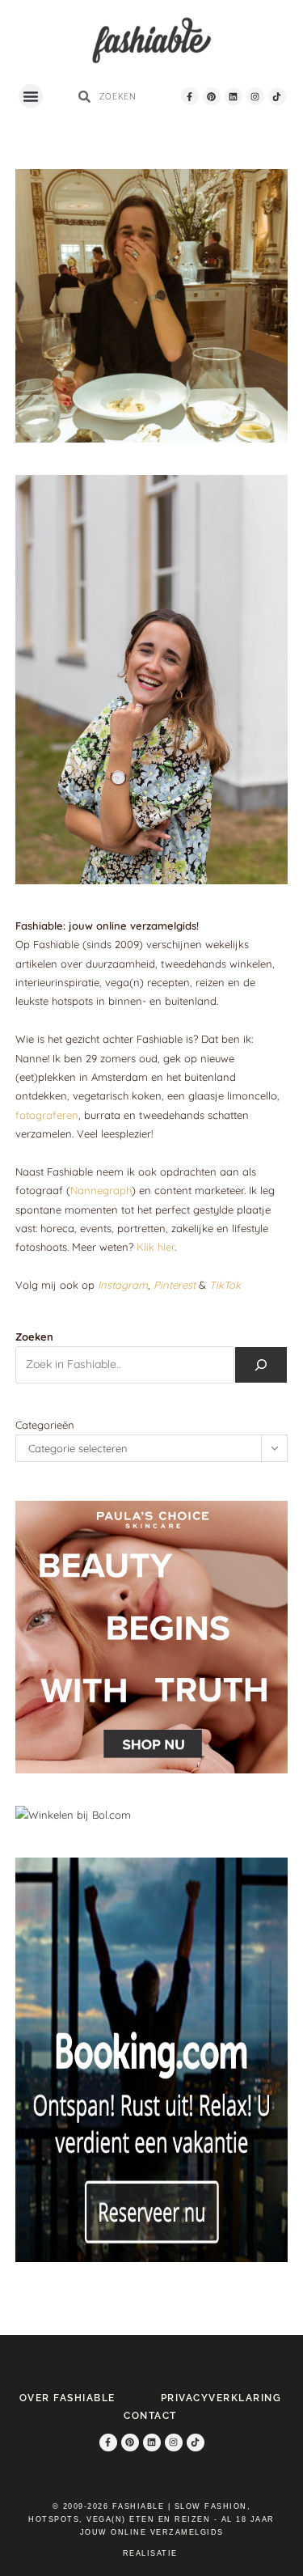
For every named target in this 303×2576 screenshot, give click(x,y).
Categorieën (45, 1425)
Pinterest (175, 1285)
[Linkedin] (234, 96)
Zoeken (34, 1337)
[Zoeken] (261, 1365)
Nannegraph (101, 1190)
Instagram (123, 1285)
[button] (31, 96)
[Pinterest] (212, 96)
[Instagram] (255, 96)
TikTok (225, 1285)
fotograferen (47, 1115)
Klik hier (156, 1247)
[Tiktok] (277, 96)
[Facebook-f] (190, 96)
